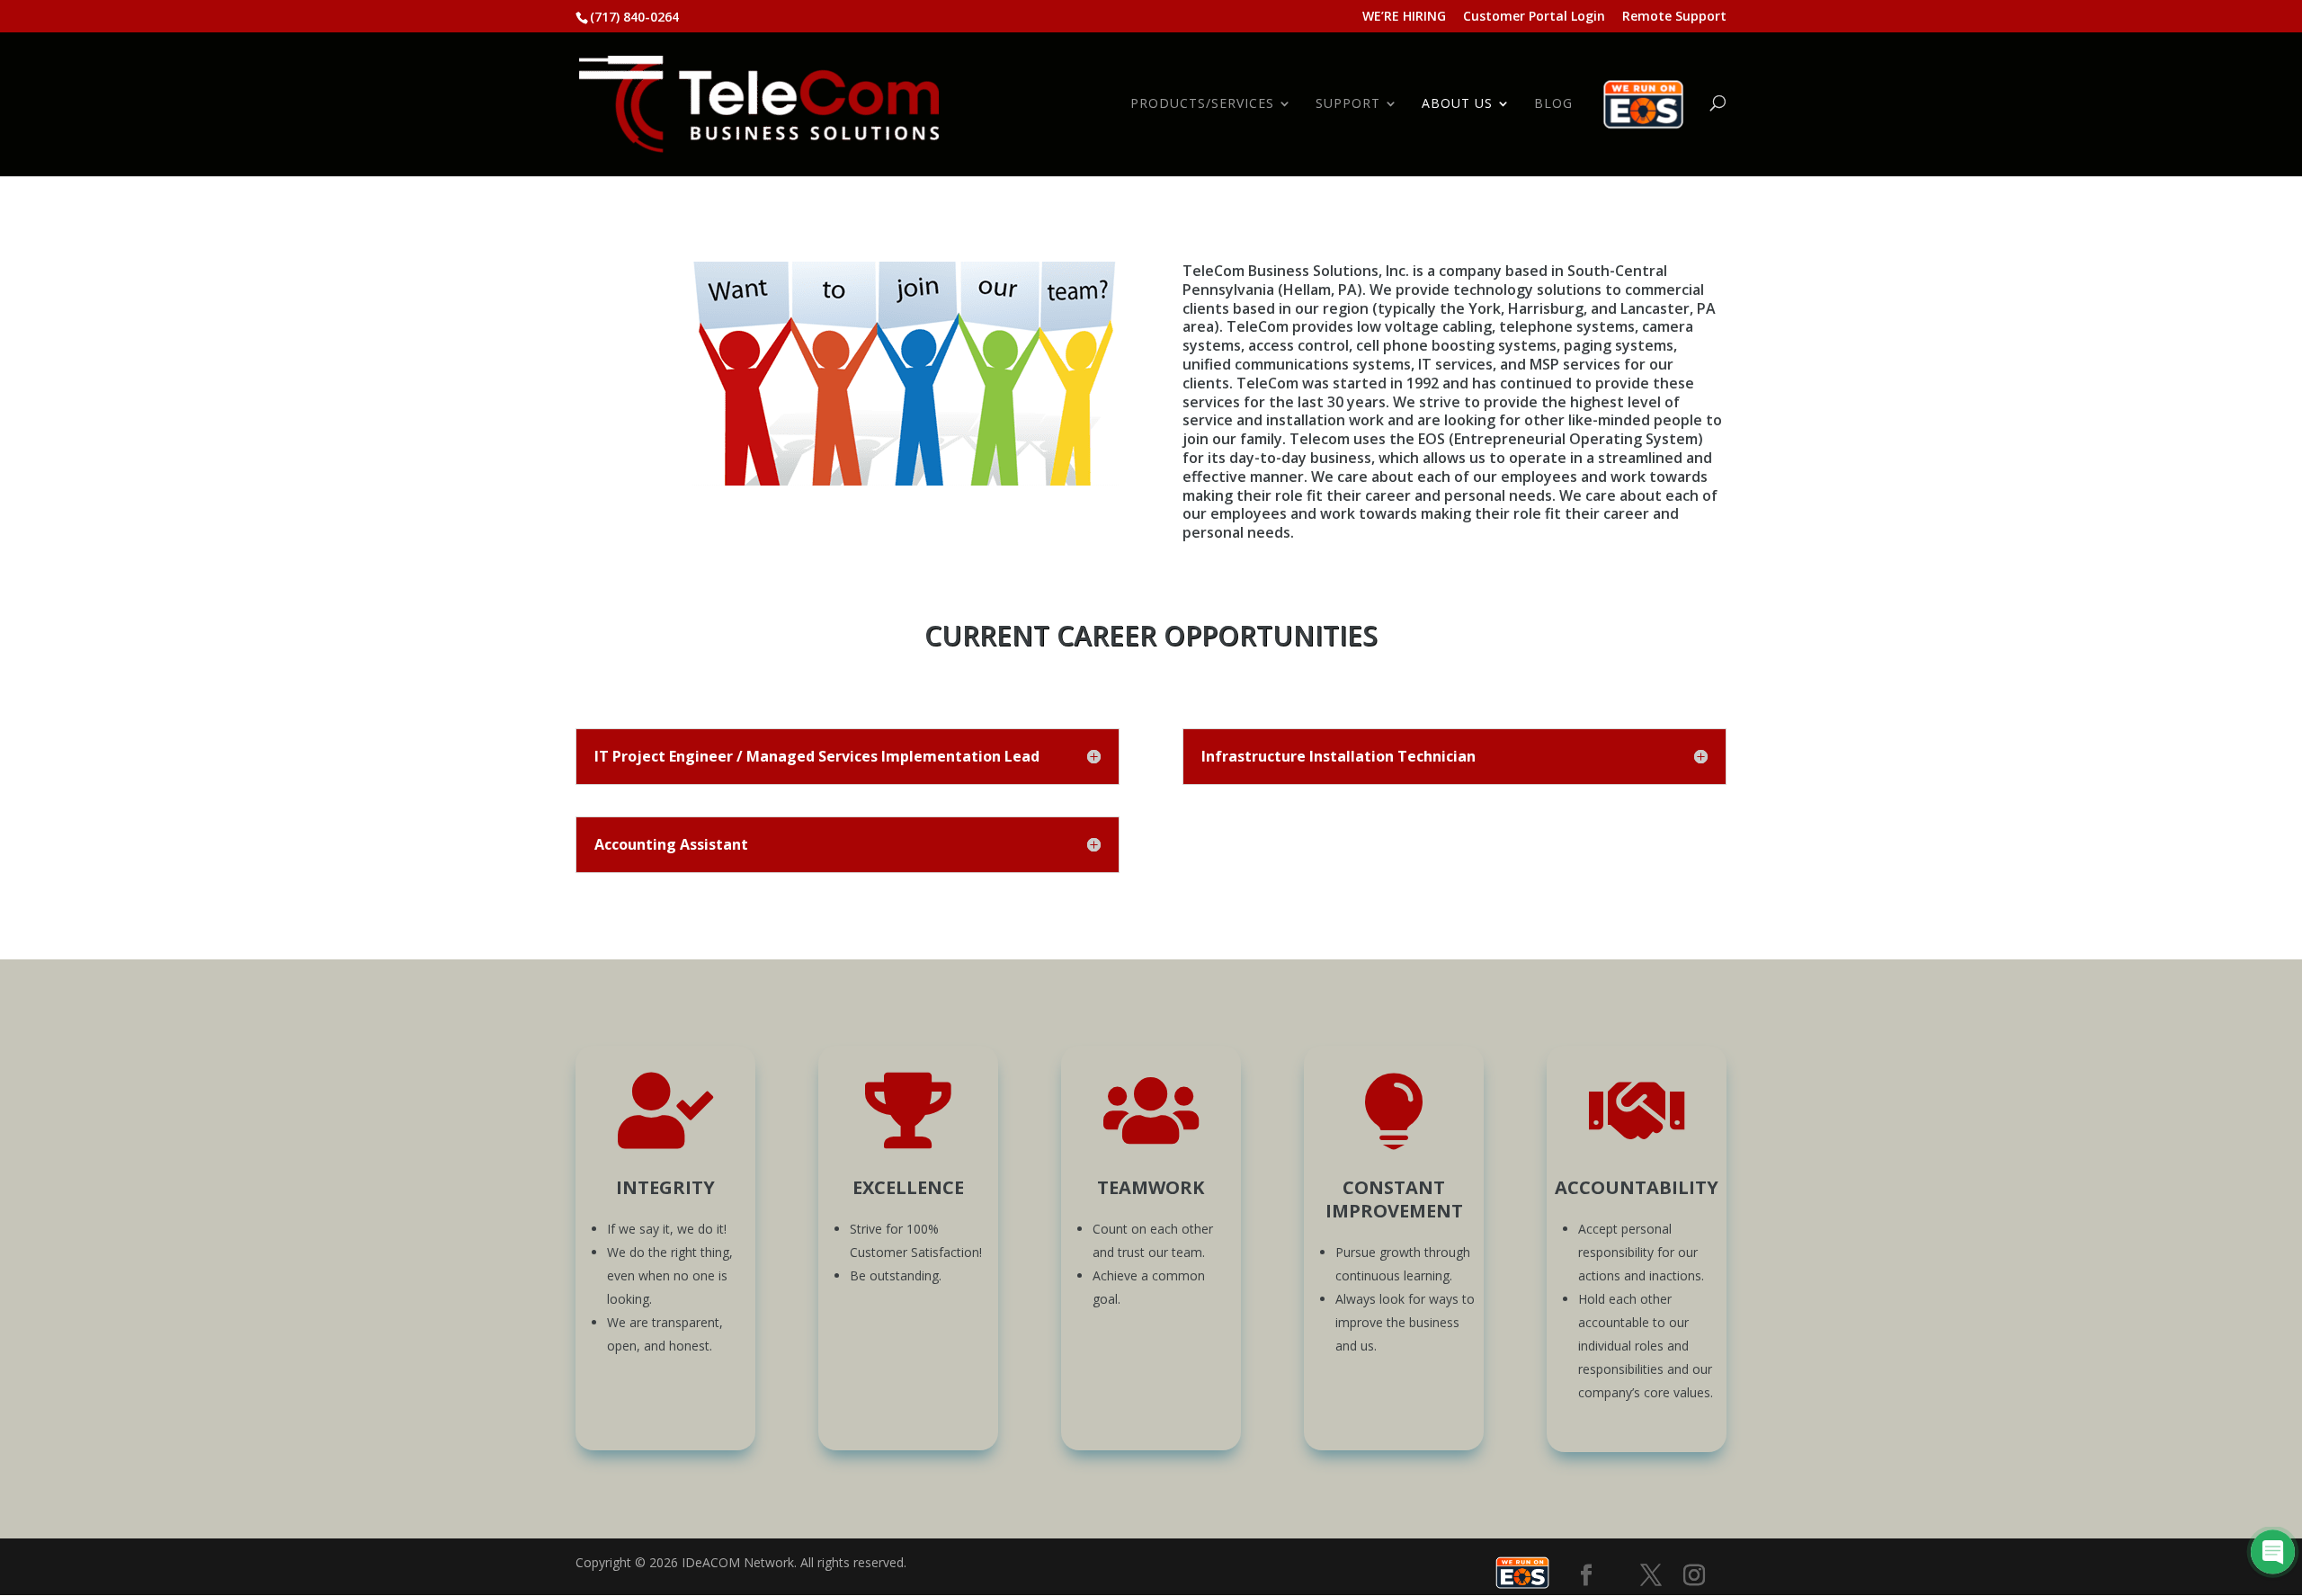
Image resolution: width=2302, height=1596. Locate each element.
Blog (1553, 104)
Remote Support (1674, 17)
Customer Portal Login (1534, 17)
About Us (1457, 104)
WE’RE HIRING (1404, 17)
